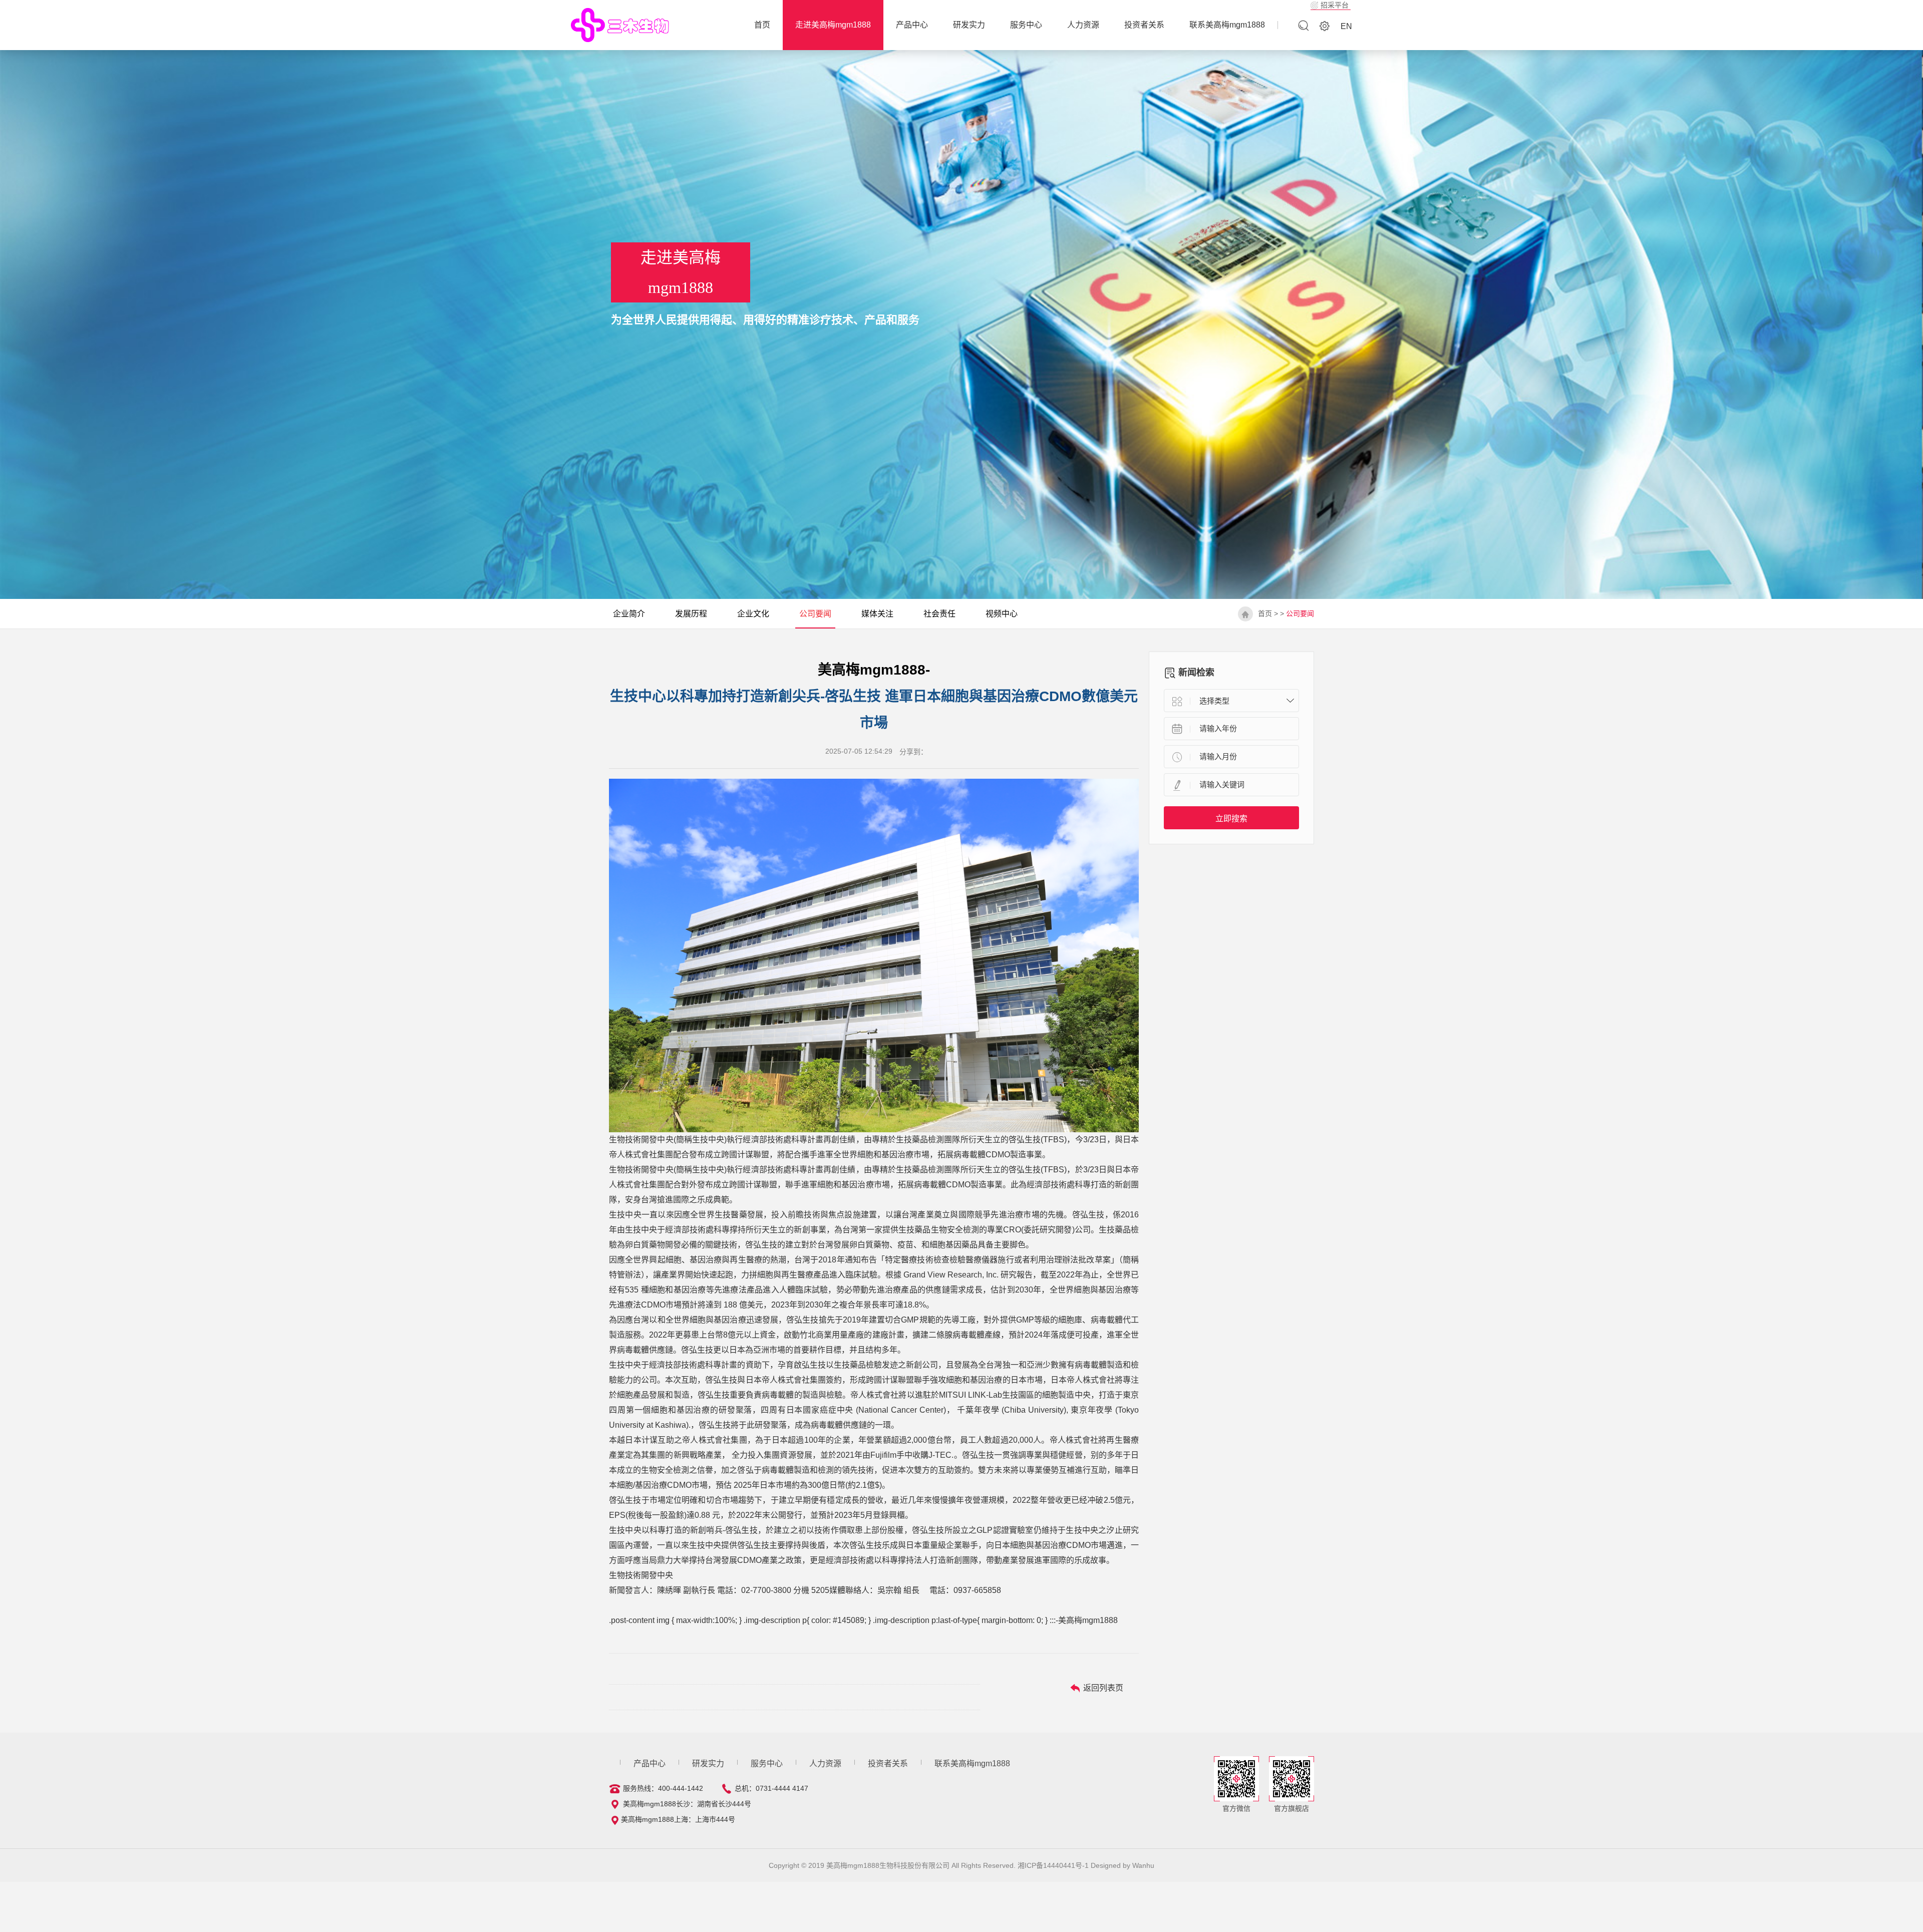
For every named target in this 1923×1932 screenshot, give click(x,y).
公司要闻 (815, 614)
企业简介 (629, 614)
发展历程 (691, 614)
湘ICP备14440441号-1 (1053, 1865)
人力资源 (1083, 25)
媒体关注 (877, 614)
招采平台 (1335, 5)
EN (1346, 26)
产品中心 (912, 25)
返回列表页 (1102, 1688)
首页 (1265, 613)
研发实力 (969, 25)
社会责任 (939, 614)
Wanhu (1143, 1865)
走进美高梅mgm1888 (833, 25)
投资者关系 (1144, 25)
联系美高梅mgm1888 (1227, 25)
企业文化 (753, 614)
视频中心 (1002, 614)
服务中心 (1026, 25)
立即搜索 (1231, 819)
